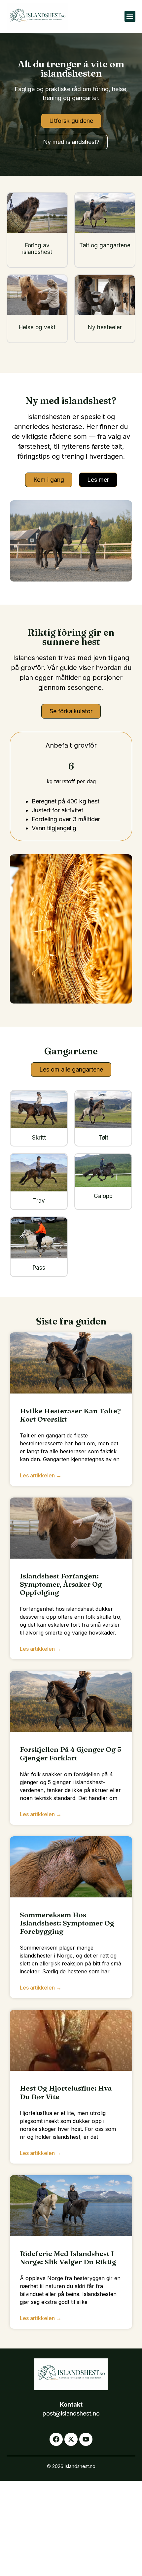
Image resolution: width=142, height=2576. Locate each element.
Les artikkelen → (41, 1475)
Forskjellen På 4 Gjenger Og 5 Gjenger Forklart (71, 1753)
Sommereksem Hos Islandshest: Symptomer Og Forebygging (67, 1923)
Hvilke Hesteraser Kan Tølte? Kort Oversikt (70, 1415)
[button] (130, 16)
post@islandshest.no (71, 2413)
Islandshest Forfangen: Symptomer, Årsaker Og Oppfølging (61, 1584)
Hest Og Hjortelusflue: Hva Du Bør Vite (66, 2092)
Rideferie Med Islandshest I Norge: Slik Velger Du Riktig (68, 2258)
